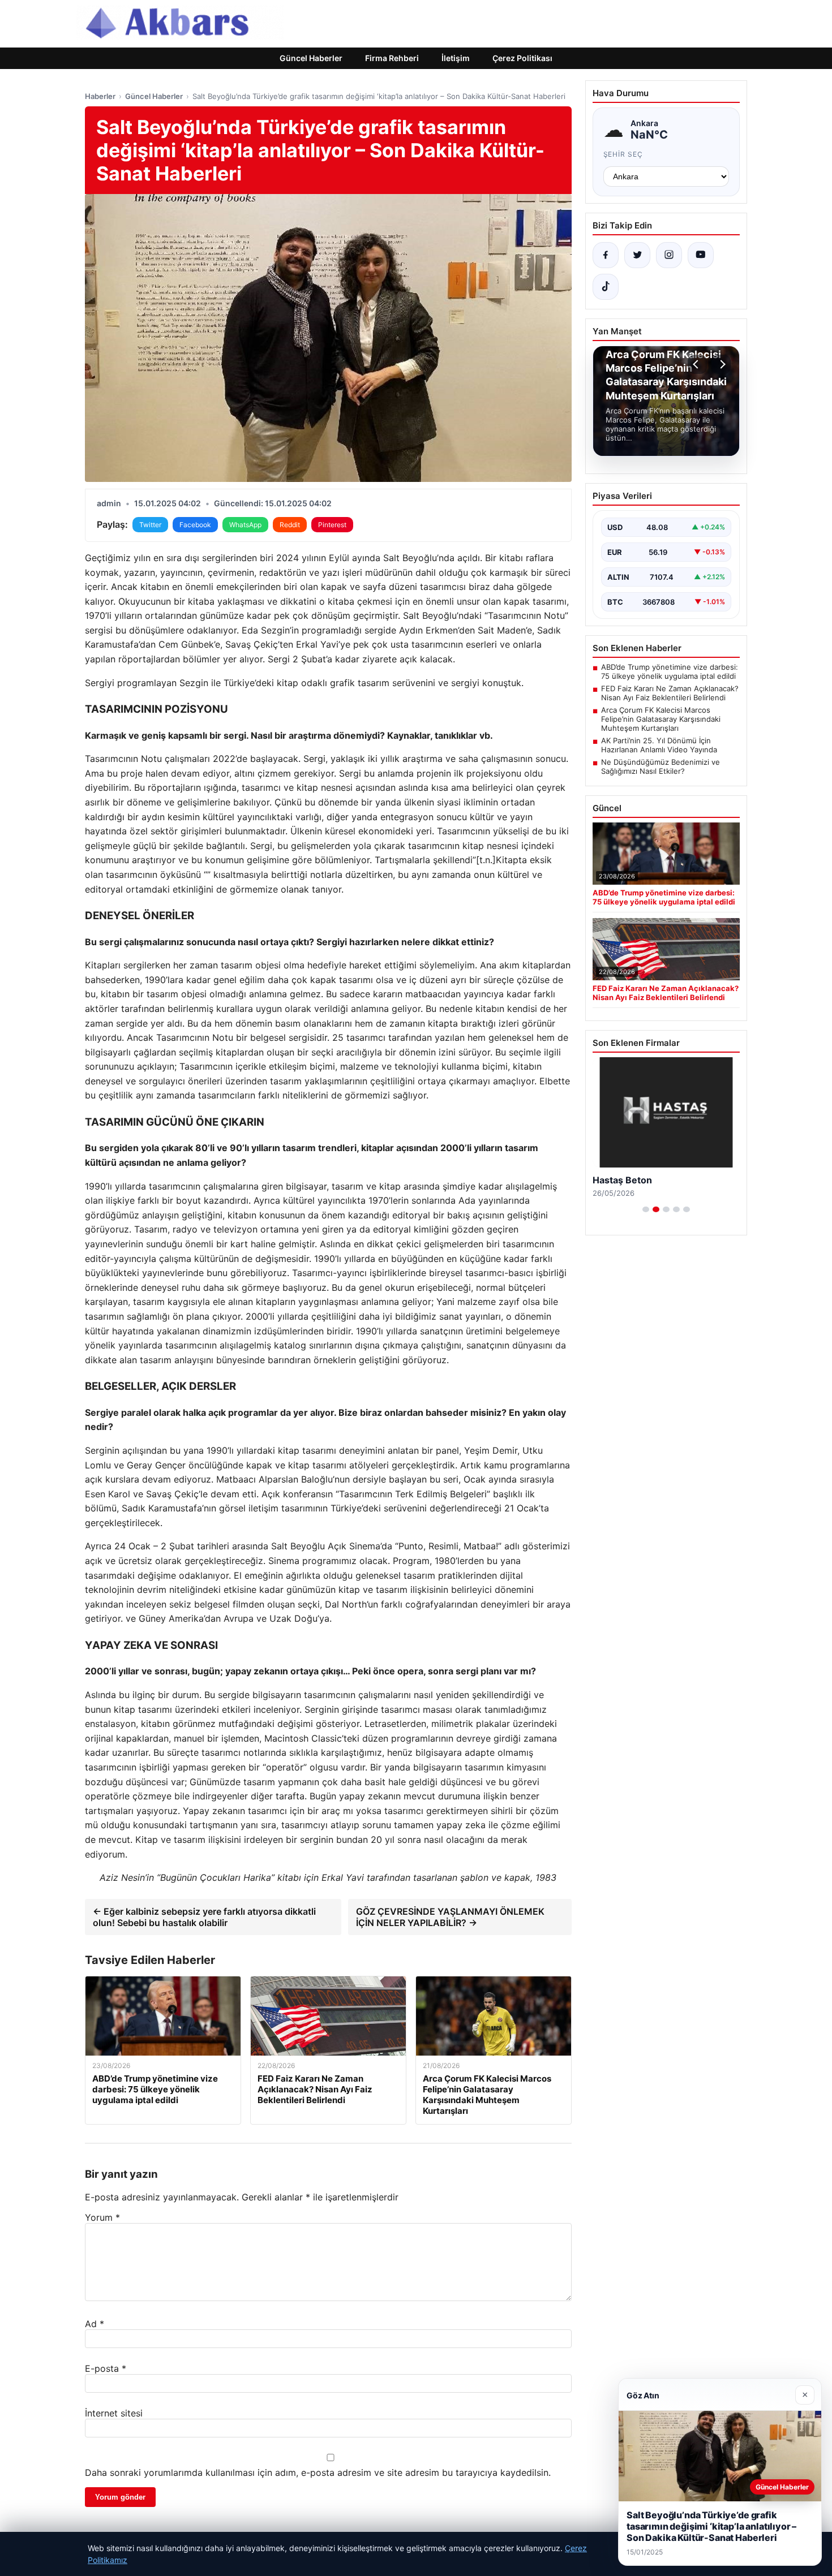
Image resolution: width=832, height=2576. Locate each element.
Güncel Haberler (311, 58)
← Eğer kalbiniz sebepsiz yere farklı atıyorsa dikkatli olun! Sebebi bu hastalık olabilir (204, 1917)
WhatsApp (245, 525)
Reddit (290, 525)
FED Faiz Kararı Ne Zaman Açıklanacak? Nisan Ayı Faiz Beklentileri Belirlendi (670, 693)
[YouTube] (701, 255)
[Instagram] (669, 255)
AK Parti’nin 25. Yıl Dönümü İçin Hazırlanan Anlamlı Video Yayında (659, 745)
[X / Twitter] (637, 255)
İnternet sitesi (114, 2413)
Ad (95, 2324)
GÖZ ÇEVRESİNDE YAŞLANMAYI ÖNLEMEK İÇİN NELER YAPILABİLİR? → (450, 1917)
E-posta (106, 2368)
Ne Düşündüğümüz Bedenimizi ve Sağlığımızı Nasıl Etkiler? (661, 766)
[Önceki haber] (697, 364)
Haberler (100, 96)
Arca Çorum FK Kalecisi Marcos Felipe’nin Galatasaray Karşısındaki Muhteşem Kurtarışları (661, 719)
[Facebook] (606, 255)
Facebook (195, 525)
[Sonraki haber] (721, 364)
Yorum (102, 2217)
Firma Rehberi (392, 58)
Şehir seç (623, 154)
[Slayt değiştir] (646, 1209)
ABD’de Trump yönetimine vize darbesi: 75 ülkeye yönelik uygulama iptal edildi (670, 671)
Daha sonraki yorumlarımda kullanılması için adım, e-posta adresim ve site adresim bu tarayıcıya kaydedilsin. (318, 2472)
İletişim (456, 58)
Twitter (150, 525)
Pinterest (332, 525)
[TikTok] (606, 287)
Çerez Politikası (522, 58)
